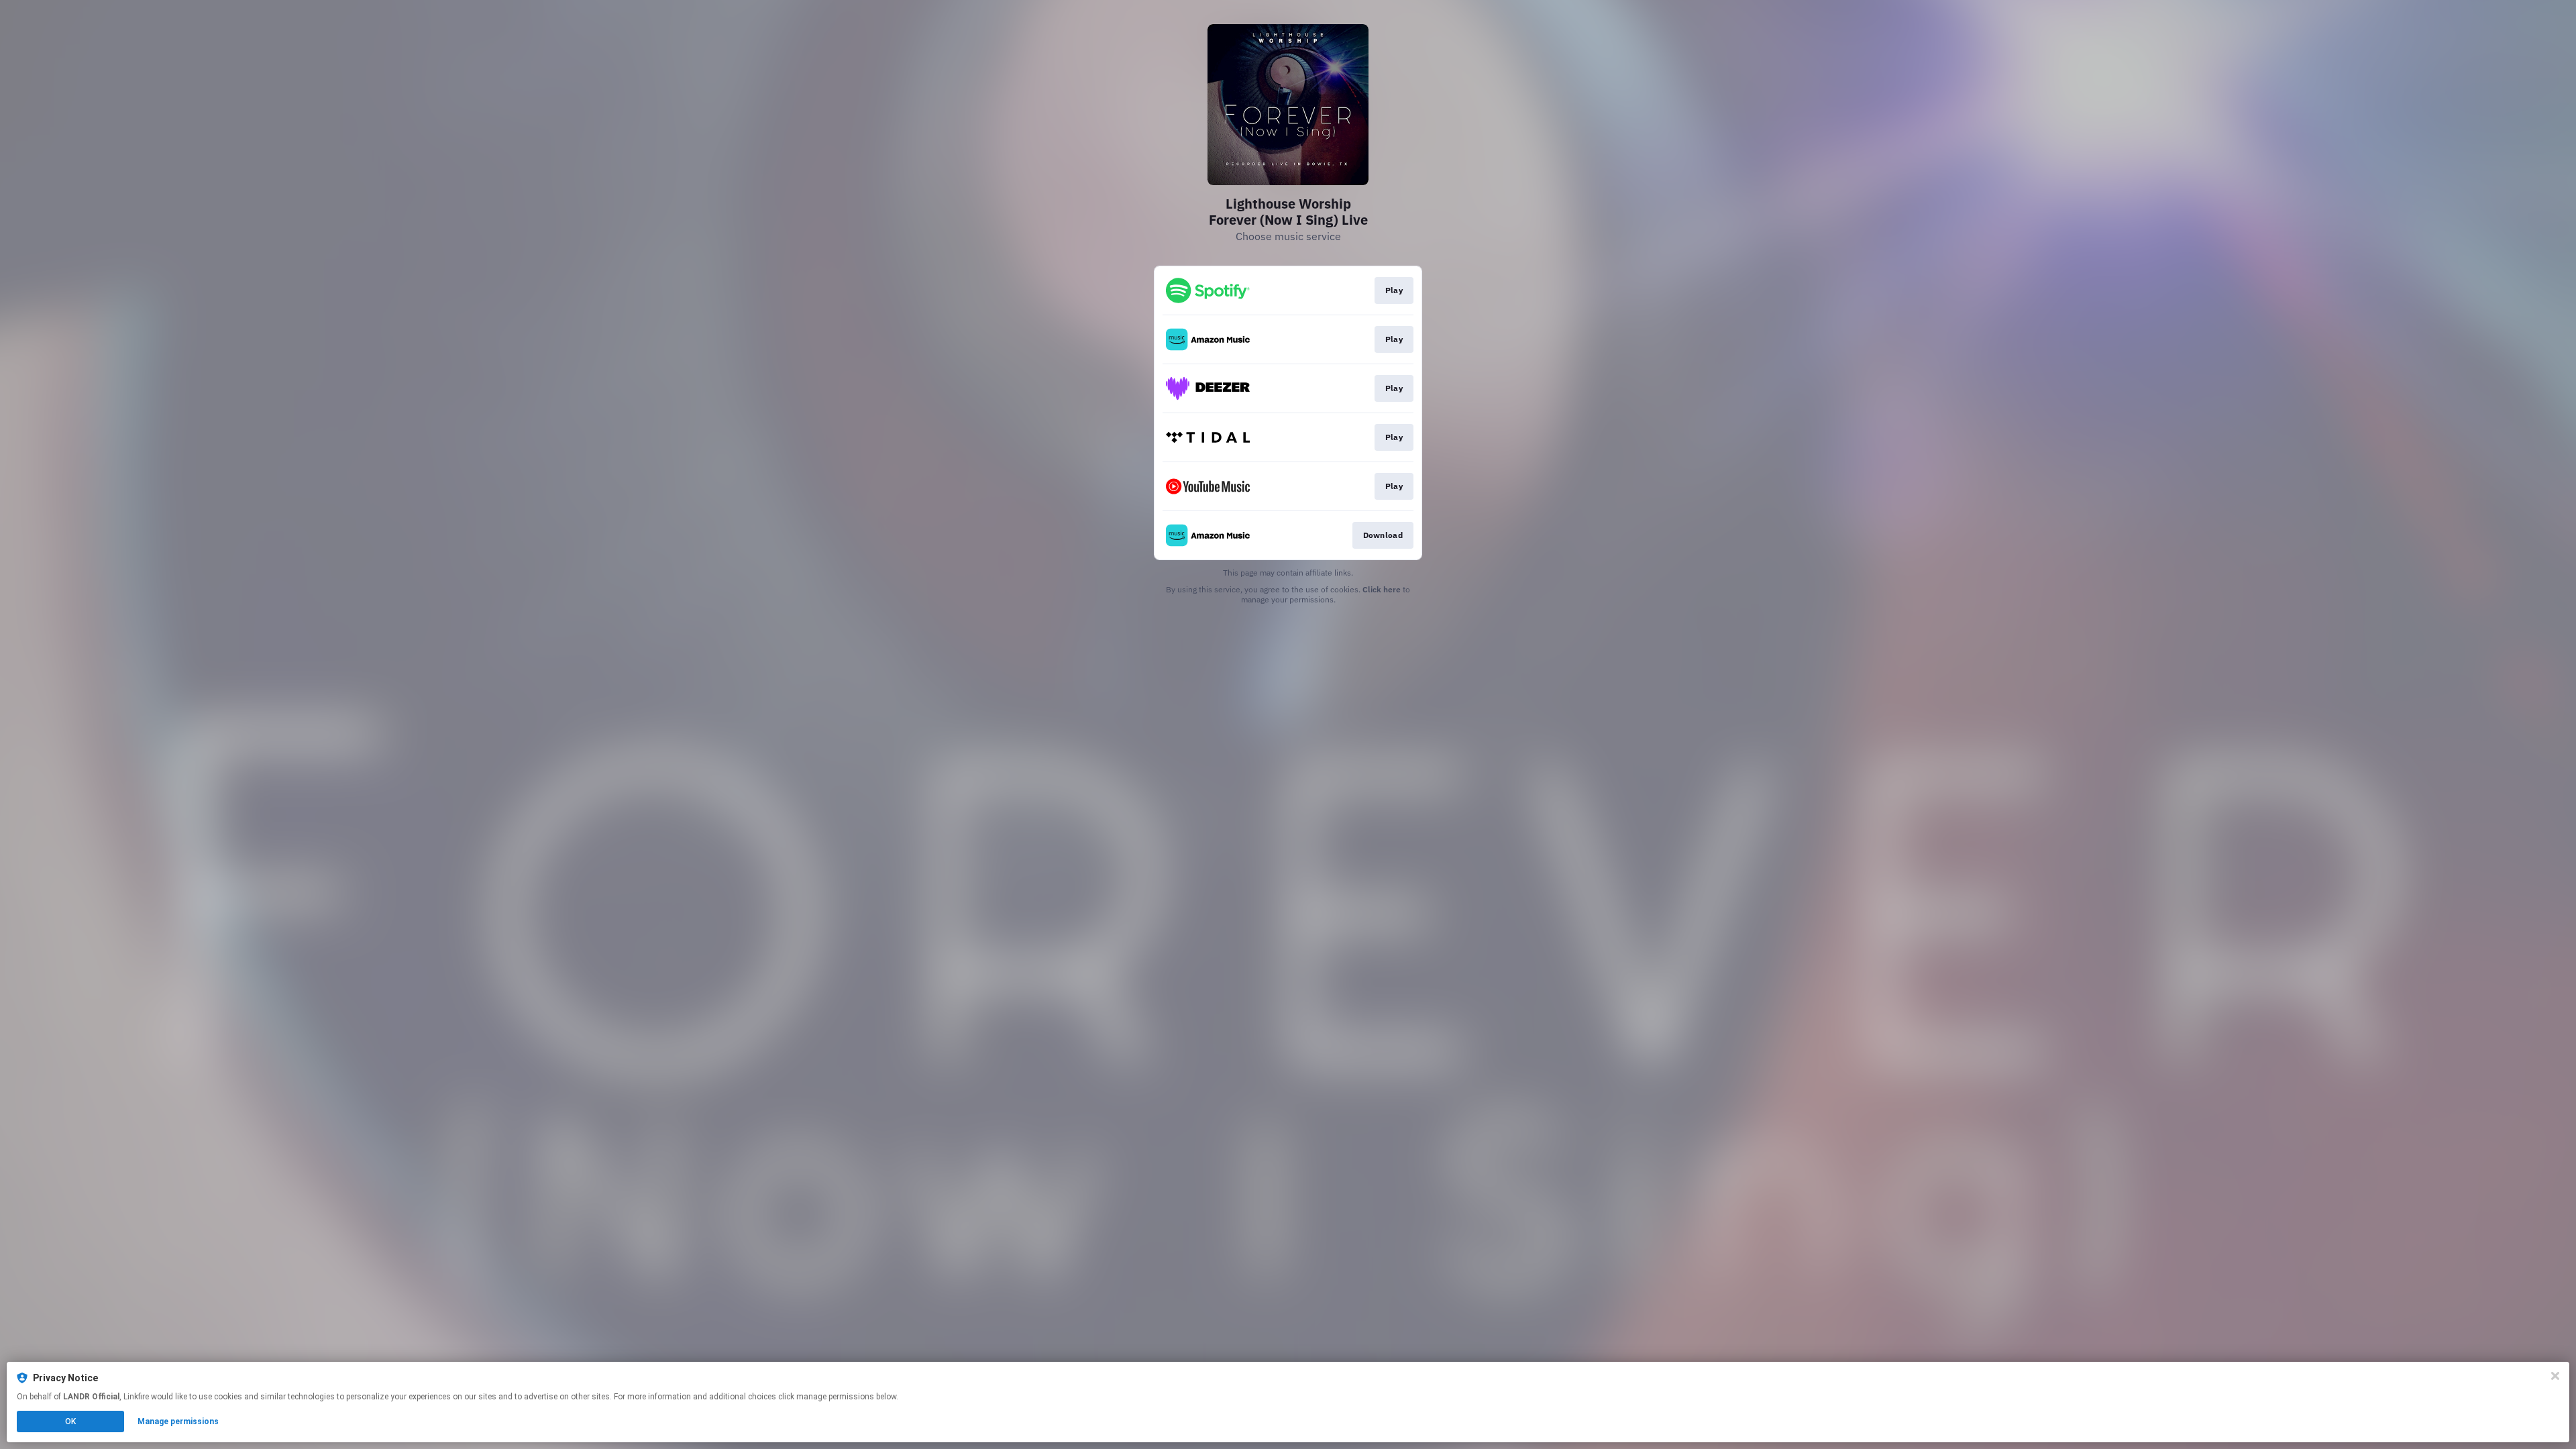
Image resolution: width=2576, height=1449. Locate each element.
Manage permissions (178, 1421)
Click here (1382, 589)
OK (70, 1421)
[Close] (2555, 1376)
